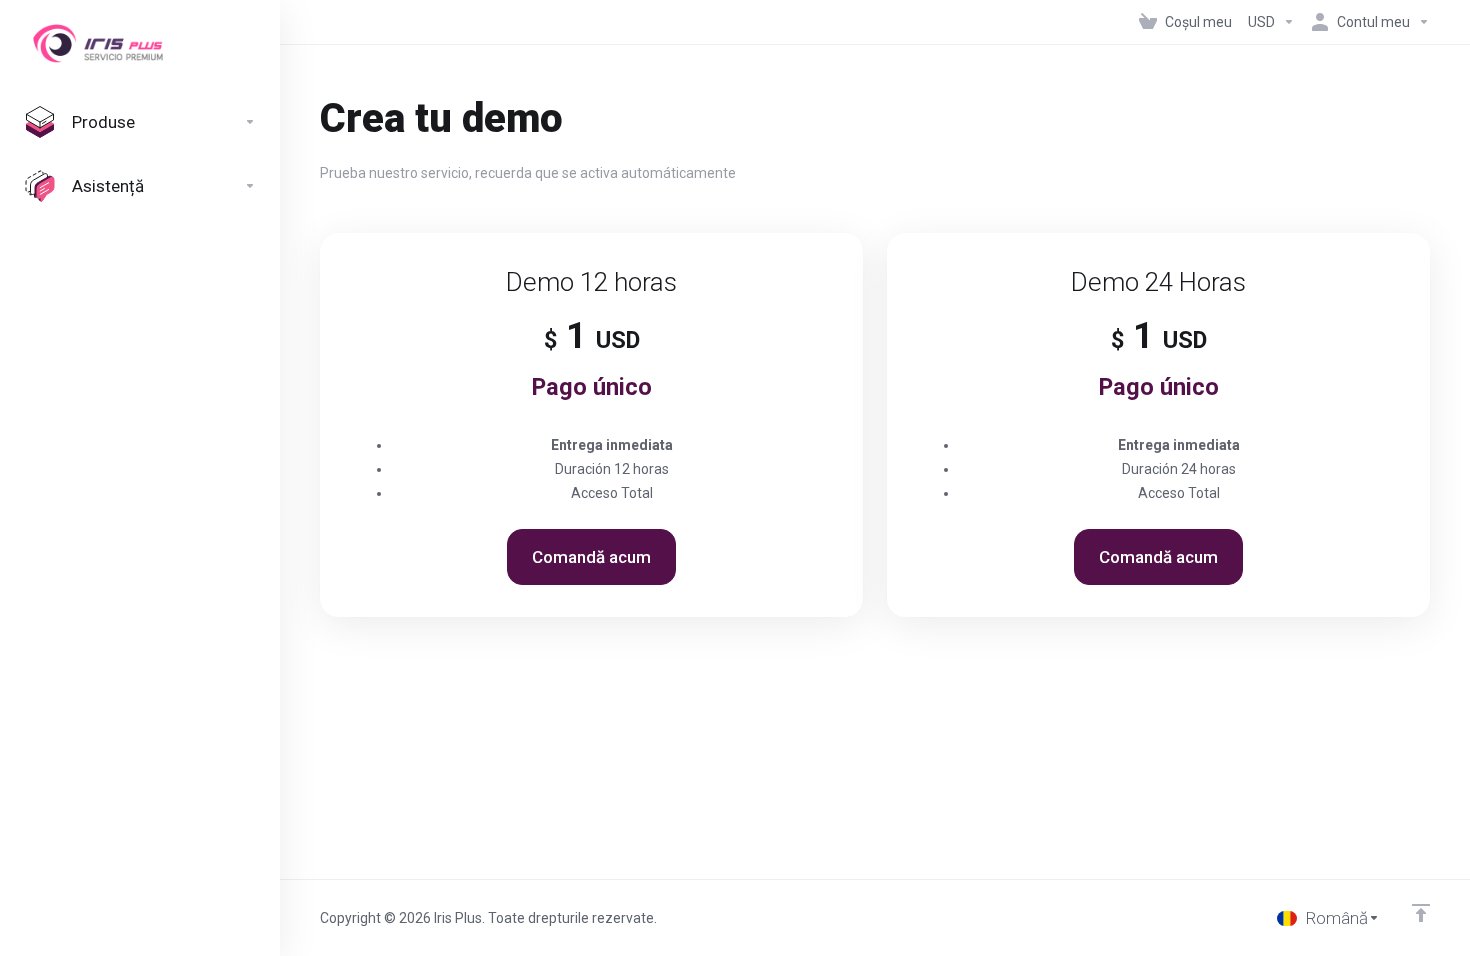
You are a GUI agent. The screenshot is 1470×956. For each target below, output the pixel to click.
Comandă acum (591, 557)
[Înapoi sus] (1421, 913)
